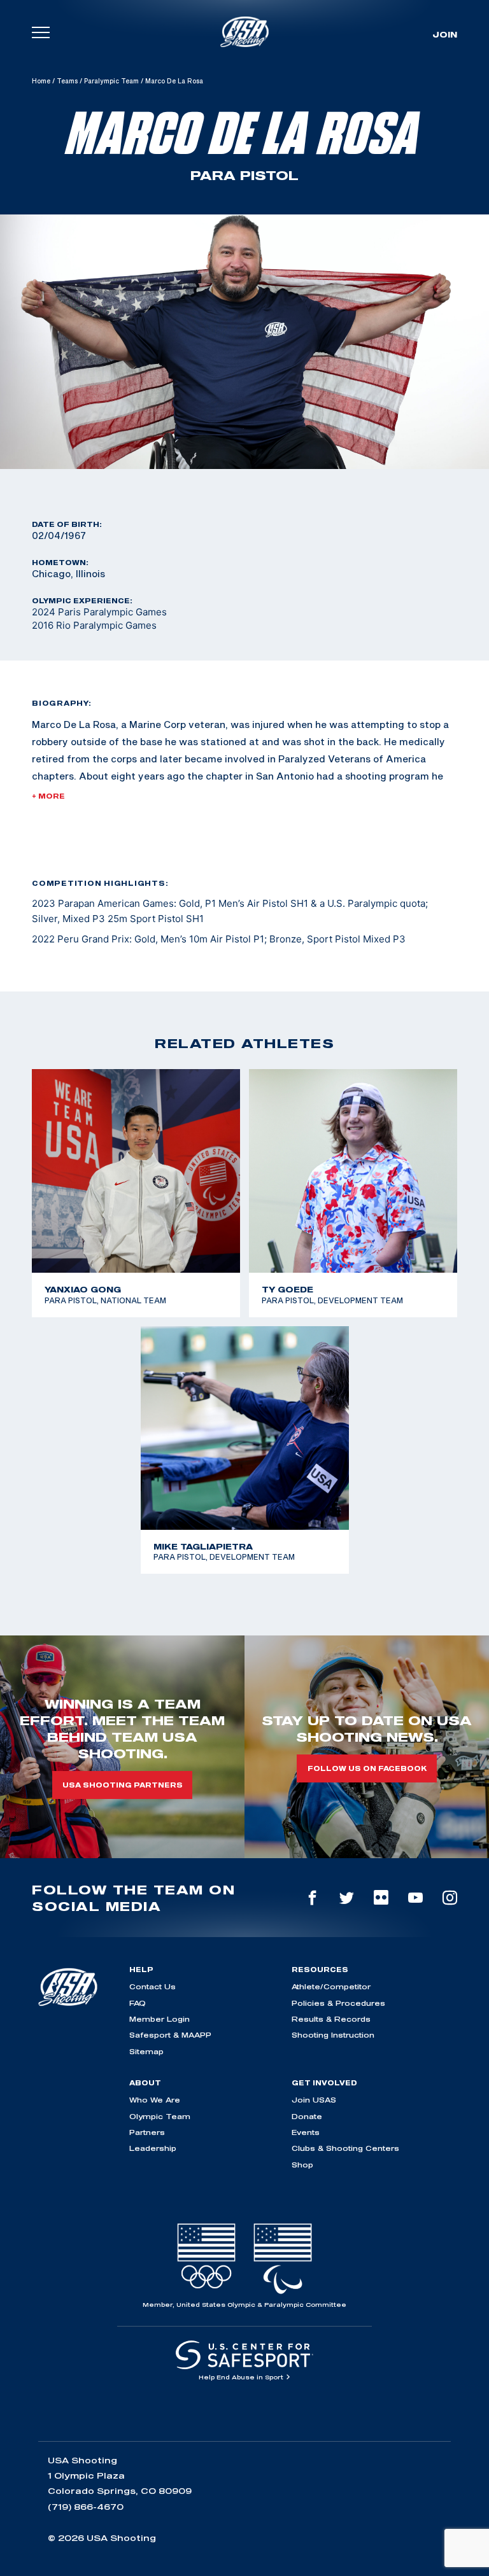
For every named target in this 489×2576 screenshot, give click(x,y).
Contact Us (152, 1986)
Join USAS (314, 2100)
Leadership (153, 2148)
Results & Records (331, 2019)
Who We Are (155, 2100)
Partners (147, 2132)
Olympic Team (160, 2116)
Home (41, 81)
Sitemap (146, 2051)
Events (306, 2132)
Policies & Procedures (338, 2003)
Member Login (159, 2019)
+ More (48, 796)
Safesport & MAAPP (170, 2035)
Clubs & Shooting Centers (345, 2148)
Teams (67, 81)
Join (445, 34)
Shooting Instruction (333, 2035)
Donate (307, 2116)
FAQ (138, 2003)
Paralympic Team (111, 81)
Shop (302, 2165)
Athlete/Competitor (331, 1986)
